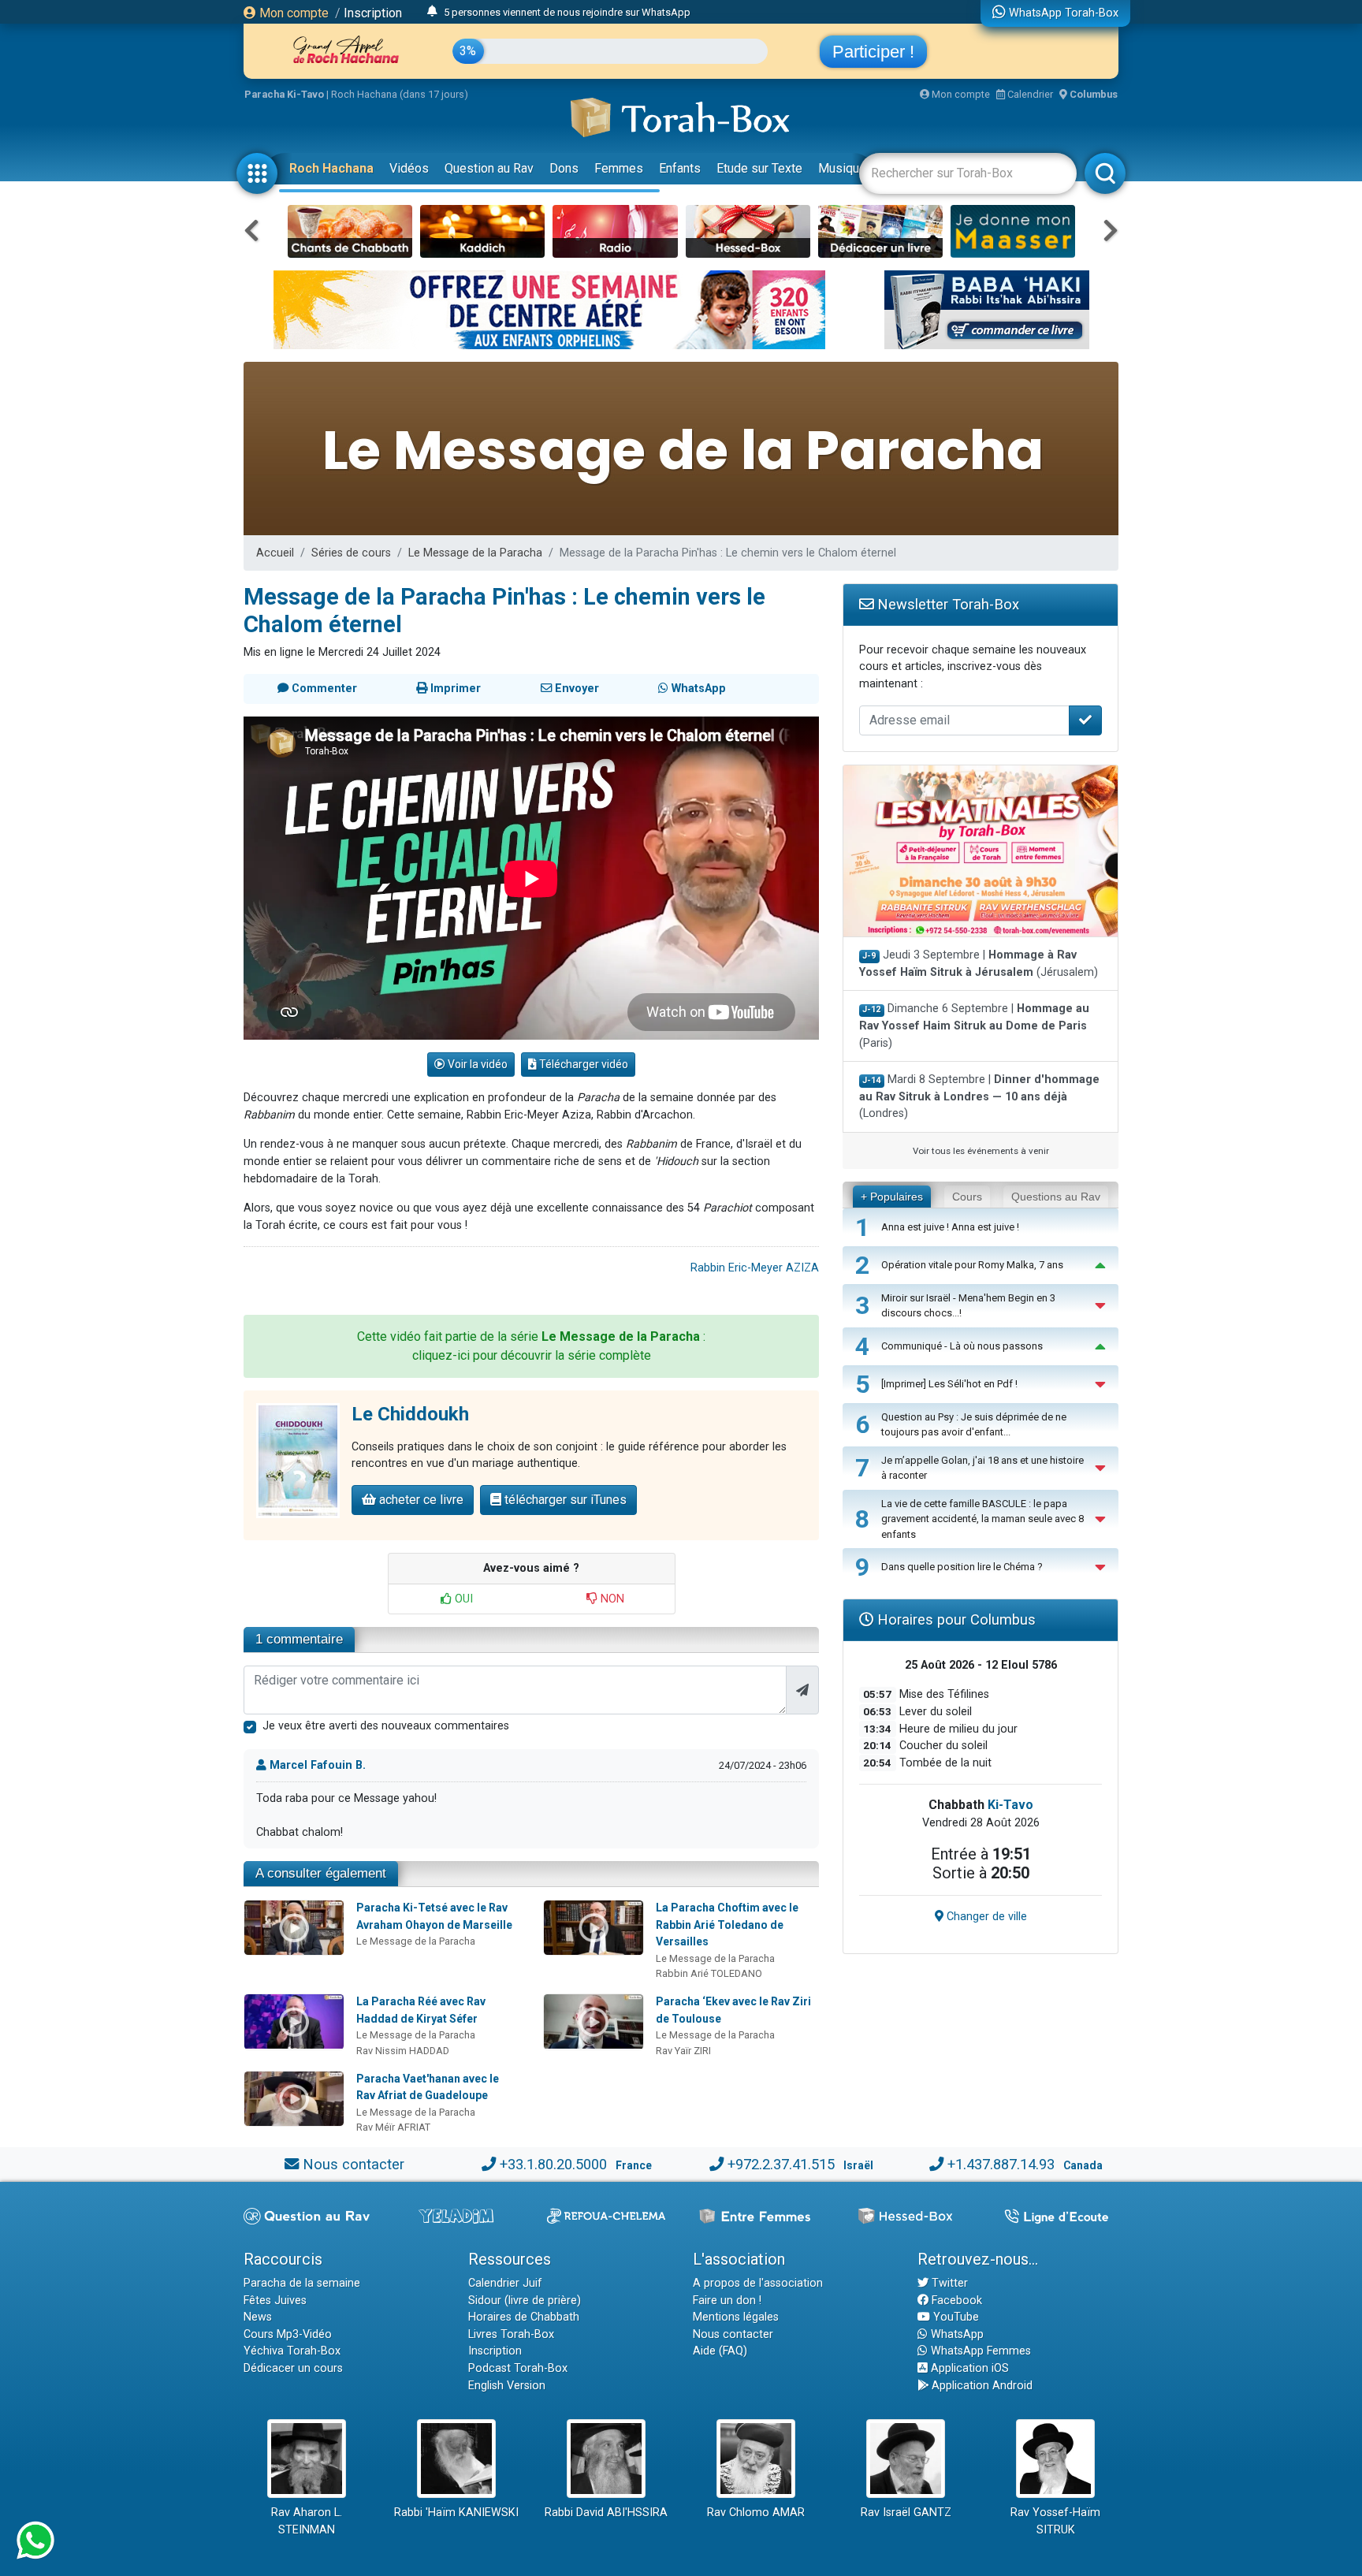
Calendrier (1029, 94)
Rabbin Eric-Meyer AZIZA (755, 1268)
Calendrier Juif (505, 2283)
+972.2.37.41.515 (781, 2164)
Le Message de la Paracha (475, 553)
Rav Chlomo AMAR (756, 2513)
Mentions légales (736, 2317)
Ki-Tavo (1010, 1805)
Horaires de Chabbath (524, 2317)
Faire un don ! (727, 2301)
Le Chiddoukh (410, 1414)
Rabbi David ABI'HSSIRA (606, 2513)
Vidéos (409, 168)
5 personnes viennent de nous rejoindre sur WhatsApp (567, 12)
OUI (462, 1599)
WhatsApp (956, 2334)
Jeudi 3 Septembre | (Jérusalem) (979, 964)
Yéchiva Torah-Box (292, 2351)
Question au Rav (489, 168)
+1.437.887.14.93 (1001, 2164)
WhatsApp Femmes (979, 2351)
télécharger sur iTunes (564, 1500)
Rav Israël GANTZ (906, 2513)
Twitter (948, 2283)
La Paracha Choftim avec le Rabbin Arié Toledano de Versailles (727, 1925)
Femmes (619, 168)
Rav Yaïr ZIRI (683, 2051)
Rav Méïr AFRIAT (393, 2127)
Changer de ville (985, 1917)
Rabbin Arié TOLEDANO (709, 1973)
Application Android (981, 2386)
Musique (842, 168)
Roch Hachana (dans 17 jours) (400, 94)
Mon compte (292, 13)
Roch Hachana (331, 168)
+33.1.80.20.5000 (553, 2164)
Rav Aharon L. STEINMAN (307, 2521)
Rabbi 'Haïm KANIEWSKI (456, 2513)
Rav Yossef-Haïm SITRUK (1055, 2521)
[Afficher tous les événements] (432, 12)
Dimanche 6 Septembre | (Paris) (974, 1026)
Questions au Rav (1056, 1197)
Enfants (680, 168)
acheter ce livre (420, 1500)
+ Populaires (892, 1197)
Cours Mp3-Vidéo (288, 2334)
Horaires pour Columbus (955, 1619)
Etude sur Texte (759, 168)
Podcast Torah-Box (518, 2368)
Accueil (275, 553)
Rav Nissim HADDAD (403, 2051)
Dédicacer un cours (293, 2368)
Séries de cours (351, 553)
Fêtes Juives (275, 2301)
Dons (564, 168)
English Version (507, 2386)
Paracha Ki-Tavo (284, 94)
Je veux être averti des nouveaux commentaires (386, 1726)
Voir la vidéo (476, 1064)
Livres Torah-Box (511, 2334)
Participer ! (873, 52)
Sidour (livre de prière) (525, 2301)
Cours (967, 1197)
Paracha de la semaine (302, 2283)
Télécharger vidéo (582, 1064)
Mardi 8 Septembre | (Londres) (979, 1096)
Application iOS (968, 2368)
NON (611, 1599)
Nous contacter (354, 2164)
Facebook (955, 2301)
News (258, 2317)
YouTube (955, 2317)
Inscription (373, 13)
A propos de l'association (758, 2283)
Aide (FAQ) (720, 2351)
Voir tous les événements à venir (981, 1151)
